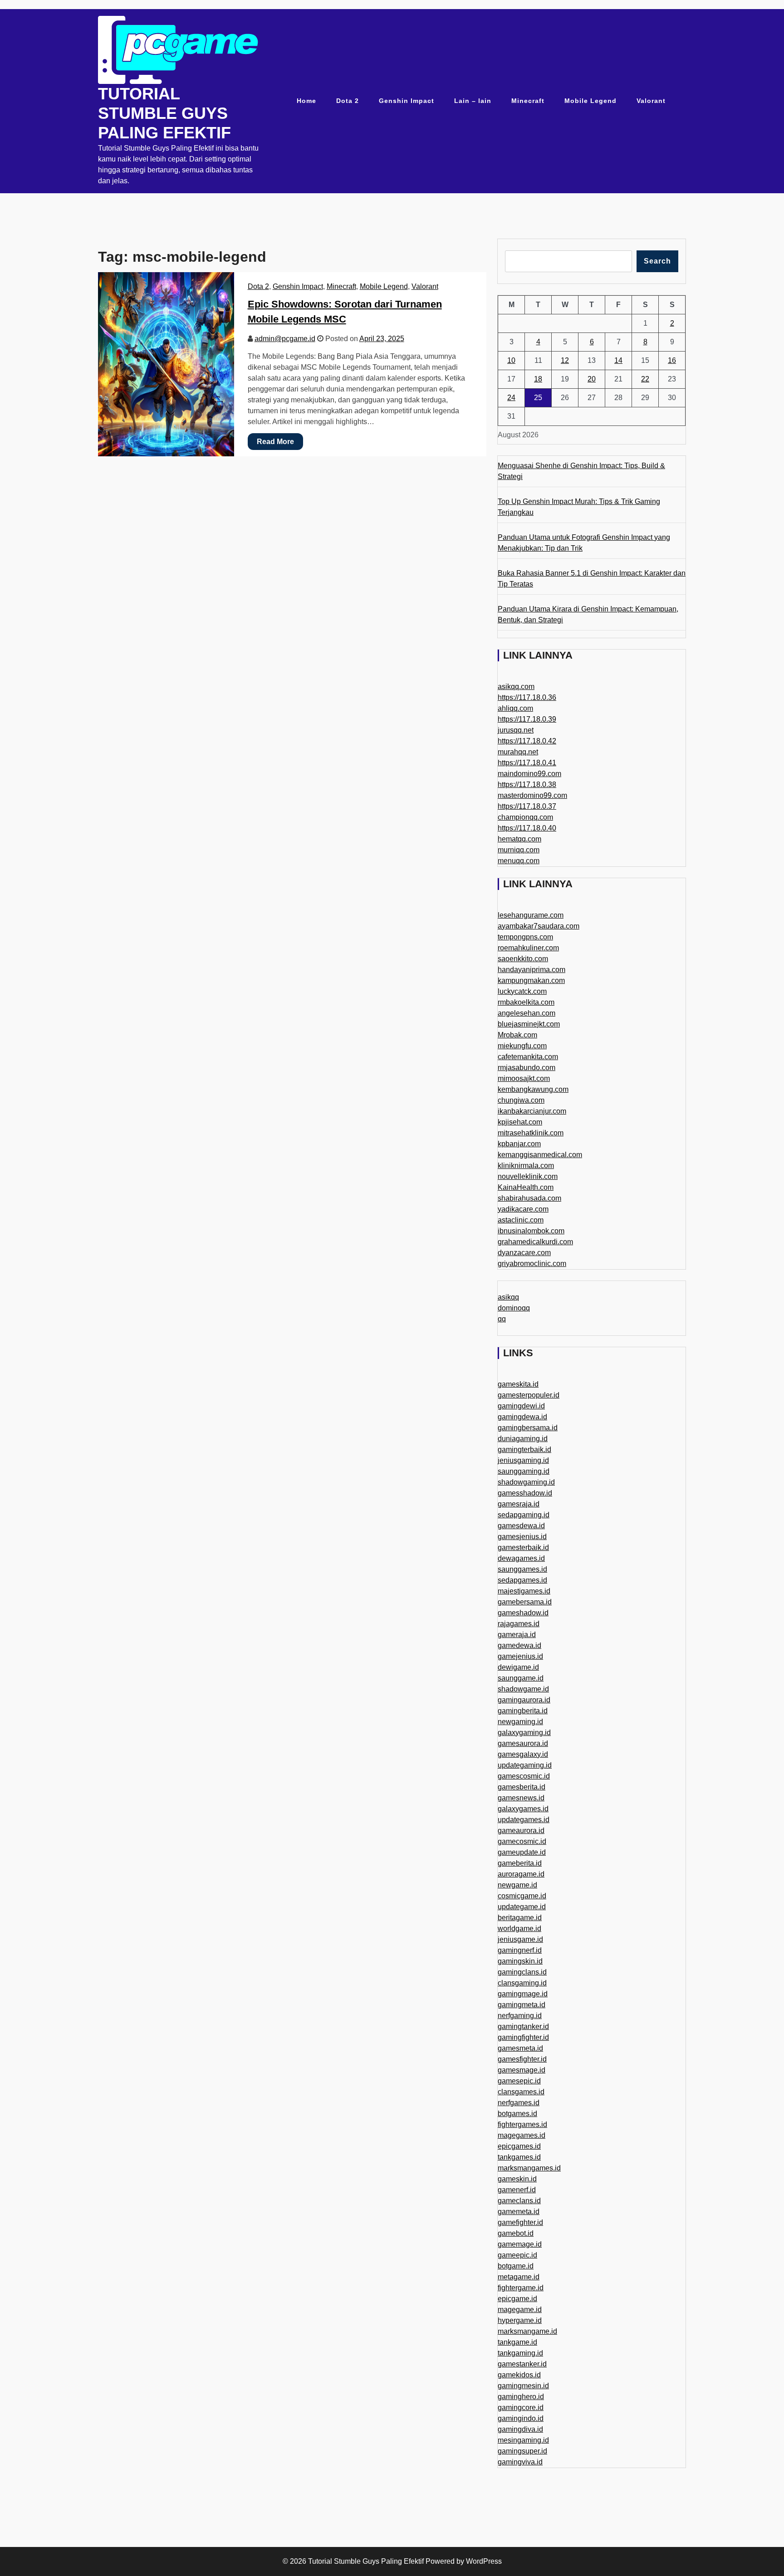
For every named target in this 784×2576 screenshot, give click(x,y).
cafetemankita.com (528, 1057)
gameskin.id (517, 2179)
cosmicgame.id (522, 1896)
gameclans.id (519, 2201)
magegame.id (520, 2310)
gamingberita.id (523, 1711)
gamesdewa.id (521, 1526)
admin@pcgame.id (285, 339)
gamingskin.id (520, 1961)
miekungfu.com (522, 1046)
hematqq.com (519, 839)
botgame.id (516, 2266)
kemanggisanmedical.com (540, 1155)
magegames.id (522, 2135)
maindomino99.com (529, 774)
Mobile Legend (590, 101)
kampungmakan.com (531, 980)
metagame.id (519, 2277)
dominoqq (514, 1308)
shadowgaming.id (526, 1482)
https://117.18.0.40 (527, 828)
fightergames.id (522, 2124)
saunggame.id (521, 1678)
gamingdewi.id (521, 1406)
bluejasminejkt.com (529, 1024)
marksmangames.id (529, 2168)
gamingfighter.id (523, 2037)
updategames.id (524, 1820)
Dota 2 (348, 101)
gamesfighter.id (522, 2059)
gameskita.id (518, 1384)
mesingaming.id (523, 2440)
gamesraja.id (519, 1504)
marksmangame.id (527, 2331)
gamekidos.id (519, 2375)
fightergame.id (521, 2288)
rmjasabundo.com (527, 1068)
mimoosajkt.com (524, 1078)
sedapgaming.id (524, 1515)
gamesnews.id (521, 1798)
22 (645, 379)
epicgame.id (517, 2299)
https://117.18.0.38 (527, 785)
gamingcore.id (521, 2407)
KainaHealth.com (526, 1187)
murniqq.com (519, 850)
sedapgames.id (522, 1580)
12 (565, 360)
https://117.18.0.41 (527, 763)
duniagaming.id (523, 1439)
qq (502, 1319)
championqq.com (525, 817)
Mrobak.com (517, 1035)
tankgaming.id (520, 2353)
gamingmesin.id (523, 2386)
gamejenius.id (520, 1656)
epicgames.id (519, 2146)
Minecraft (528, 101)
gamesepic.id (519, 2081)
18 (538, 379)
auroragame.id (521, 1874)
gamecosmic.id (522, 1841)
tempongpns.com (525, 937)
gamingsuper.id (522, 2451)
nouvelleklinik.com (528, 1176)
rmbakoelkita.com (526, 1002)
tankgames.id (519, 2157)
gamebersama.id (525, 1602)
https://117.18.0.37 (527, 806)
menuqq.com (519, 861)
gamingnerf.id (520, 1950)
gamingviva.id (520, 2462)
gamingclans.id (522, 1972)
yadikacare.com (523, 1209)
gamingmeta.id (522, 2005)
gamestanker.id (522, 2364)
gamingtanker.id (523, 2026)
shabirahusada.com (529, 1198)
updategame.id (522, 1907)
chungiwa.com (521, 1100)
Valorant (651, 101)
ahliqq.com (515, 708)
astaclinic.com (521, 1220)
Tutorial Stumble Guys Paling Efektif (164, 113)
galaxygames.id (523, 1809)
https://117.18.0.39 (527, 719)
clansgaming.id (522, 1983)
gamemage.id (520, 2244)
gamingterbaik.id (524, 1449)
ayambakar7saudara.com (539, 926)
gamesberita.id (522, 1787)
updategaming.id (525, 1765)
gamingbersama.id (528, 1428)
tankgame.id (517, 2342)
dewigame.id (518, 1667)
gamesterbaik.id (523, 1547)
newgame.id (517, 1885)
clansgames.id (521, 2092)
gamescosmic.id (524, 1776)
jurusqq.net (516, 730)
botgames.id (517, 2114)
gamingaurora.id (524, 1700)
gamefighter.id (520, 2222)
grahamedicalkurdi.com (535, 1242)
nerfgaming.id (520, 2016)
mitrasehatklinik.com (531, 1133)
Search (657, 261)
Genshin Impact (407, 101)
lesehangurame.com (531, 915)
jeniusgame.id (520, 1939)
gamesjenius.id (522, 1537)
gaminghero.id (521, 2397)
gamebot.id (516, 2233)
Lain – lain (473, 101)
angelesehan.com (527, 1013)
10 (511, 360)
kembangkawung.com (533, 1089)
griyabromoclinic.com (532, 1264)
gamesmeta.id (520, 2048)
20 (592, 379)
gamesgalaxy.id (523, 1754)
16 (672, 360)
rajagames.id (519, 1624)
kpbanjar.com (519, 1144)
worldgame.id (519, 1928)
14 (618, 360)
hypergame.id (520, 2320)
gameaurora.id (521, 1831)
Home (306, 101)
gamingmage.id (523, 1994)
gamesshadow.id (525, 1493)
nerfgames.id (519, 2103)
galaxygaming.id (524, 1733)
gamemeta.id (519, 2212)
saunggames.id (522, 1569)
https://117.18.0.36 (527, 697)
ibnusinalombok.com (531, 1231)
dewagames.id (521, 1558)
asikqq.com (516, 687)
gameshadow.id (523, 1613)
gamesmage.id (522, 2070)
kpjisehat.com (520, 1122)
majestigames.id (524, 1591)
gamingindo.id (521, 2418)
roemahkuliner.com (528, 948)
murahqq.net (518, 752)
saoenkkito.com (523, 959)
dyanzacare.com (524, 1253)
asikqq (508, 1297)
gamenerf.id (517, 2190)
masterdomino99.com (532, 795)
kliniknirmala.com (526, 1166)
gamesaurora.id (523, 1743)
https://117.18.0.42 (527, 741)
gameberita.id (520, 1863)
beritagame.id (520, 1918)
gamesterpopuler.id (529, 1395)
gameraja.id (517, 1635)
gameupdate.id (522, 1852)
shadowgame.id (523, 1689)
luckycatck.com (522, 991)
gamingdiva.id (520, 2429)
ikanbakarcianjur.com (532, 1111)
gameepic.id (517, 2255)
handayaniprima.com (532, 970)
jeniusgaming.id (523, 1460)
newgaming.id (520, 1722)
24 (511, 398)
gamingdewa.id (522, 1417)
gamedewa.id (519, 1645)
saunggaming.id (524, 1471)
